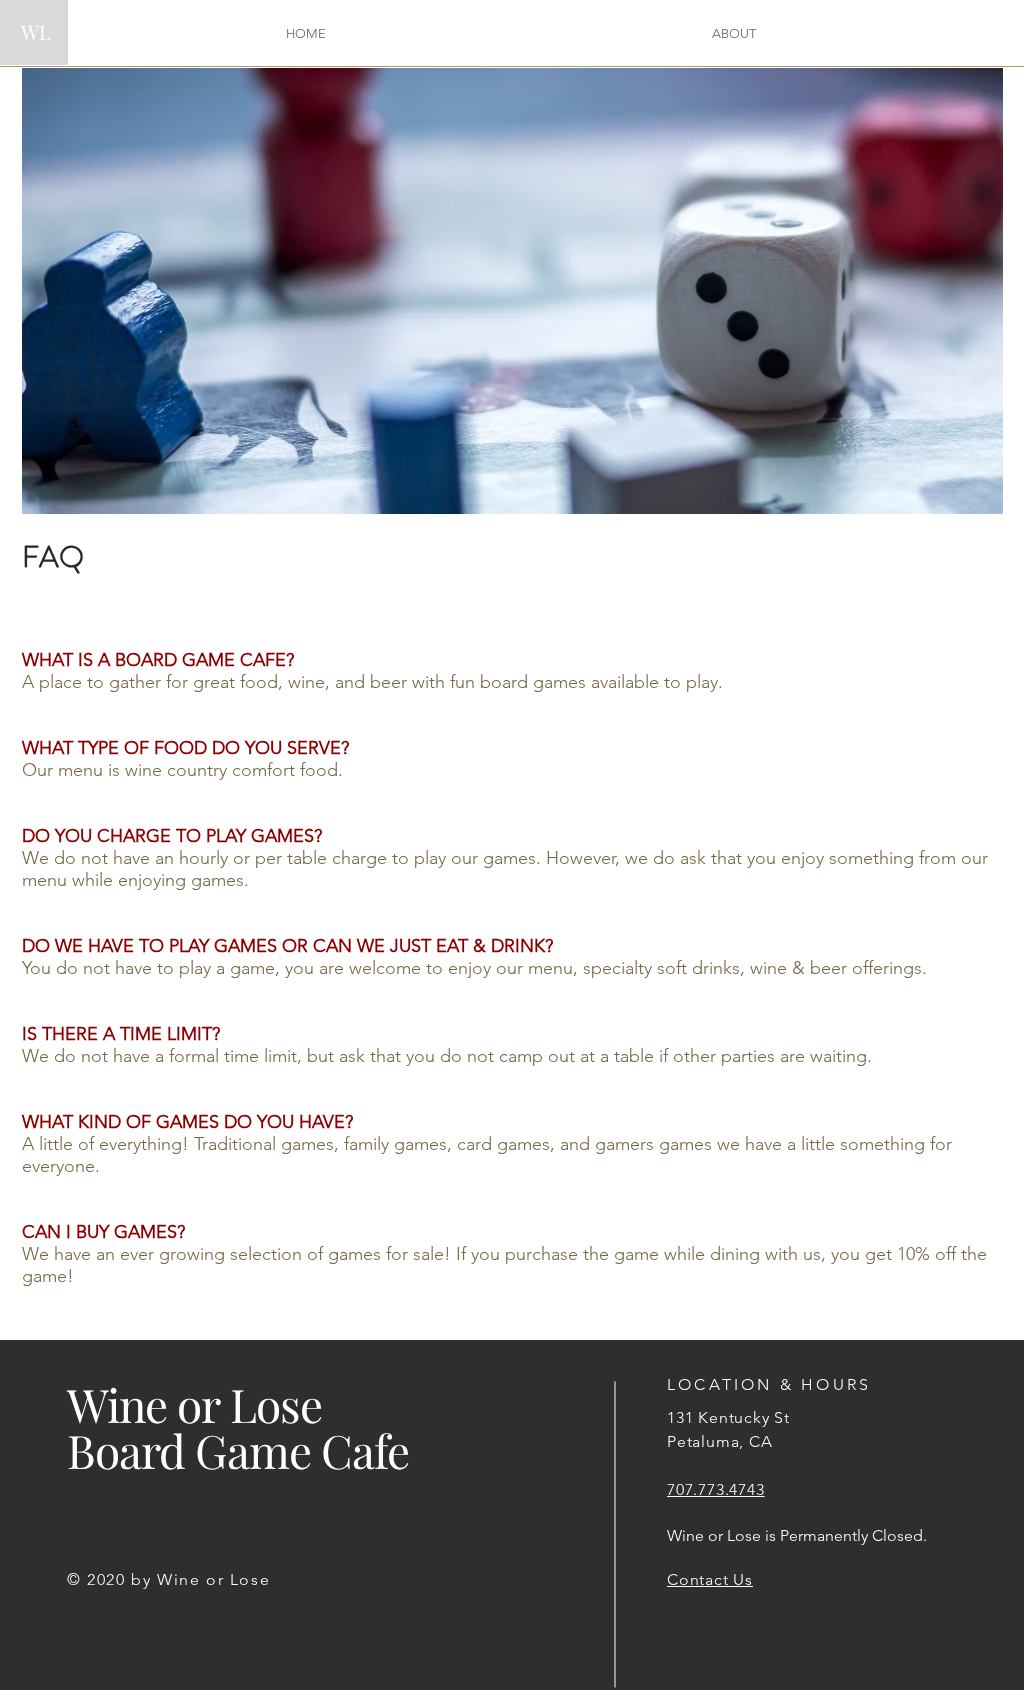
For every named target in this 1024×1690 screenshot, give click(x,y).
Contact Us (710, 1579)
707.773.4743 (716, 1489)
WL (36, 31)
